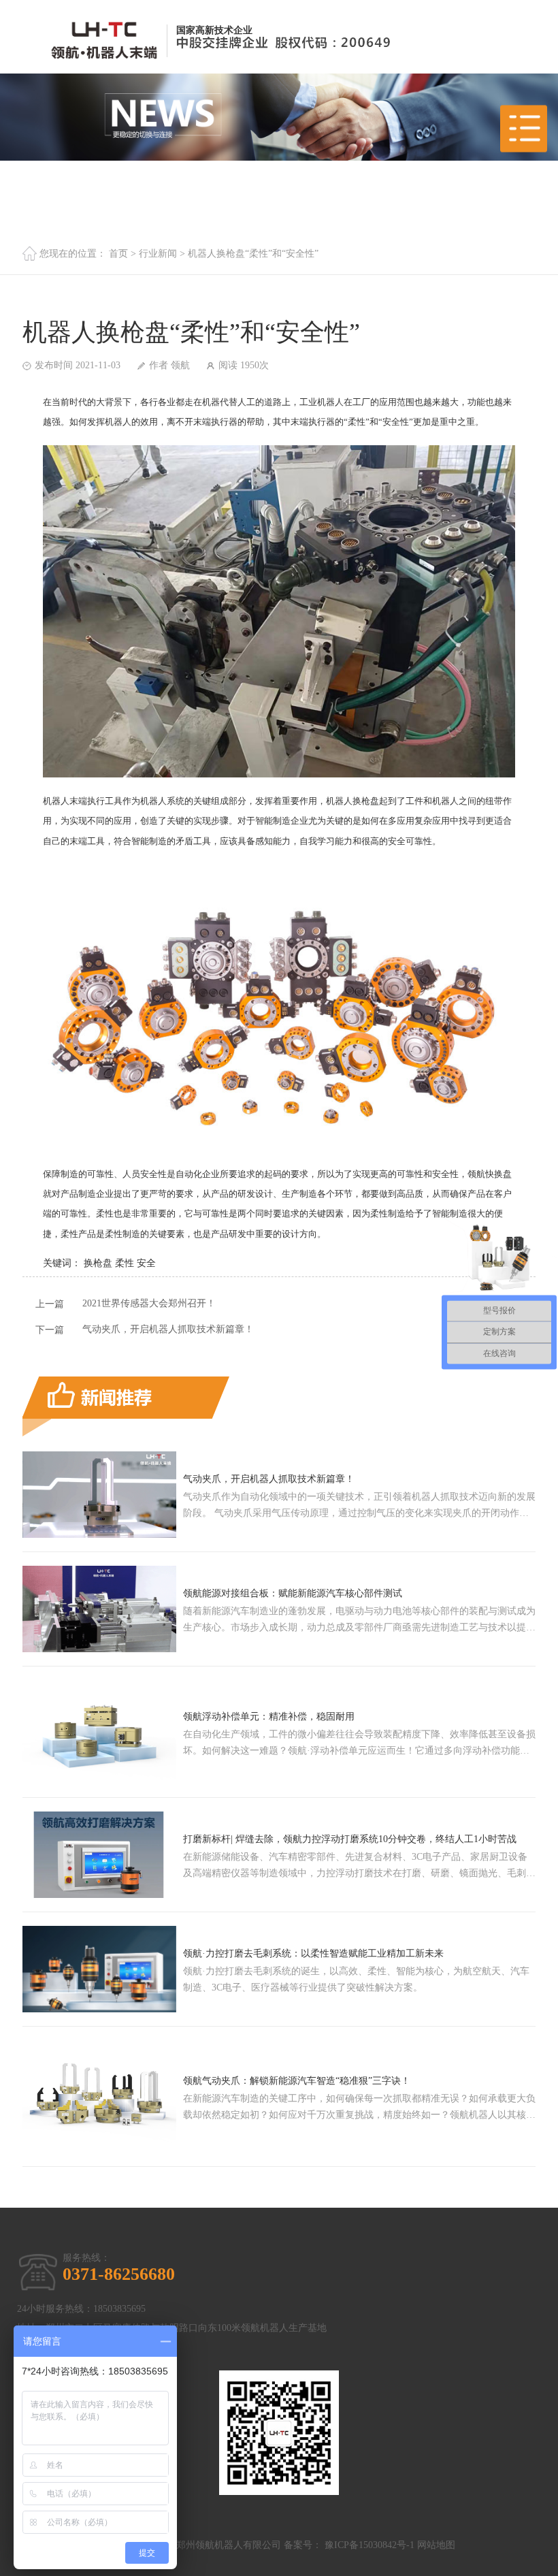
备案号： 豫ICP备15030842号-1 (349, 2545)
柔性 (125, 1263)
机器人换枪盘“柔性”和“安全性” (253, 254)
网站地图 (436, 2545)
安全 (146, 1263)
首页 (118, 254)
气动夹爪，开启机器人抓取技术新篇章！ (168, 1329)
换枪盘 (366, 801)
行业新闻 (158, 254)
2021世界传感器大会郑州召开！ (149, 1303)
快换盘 (498, 1174)
